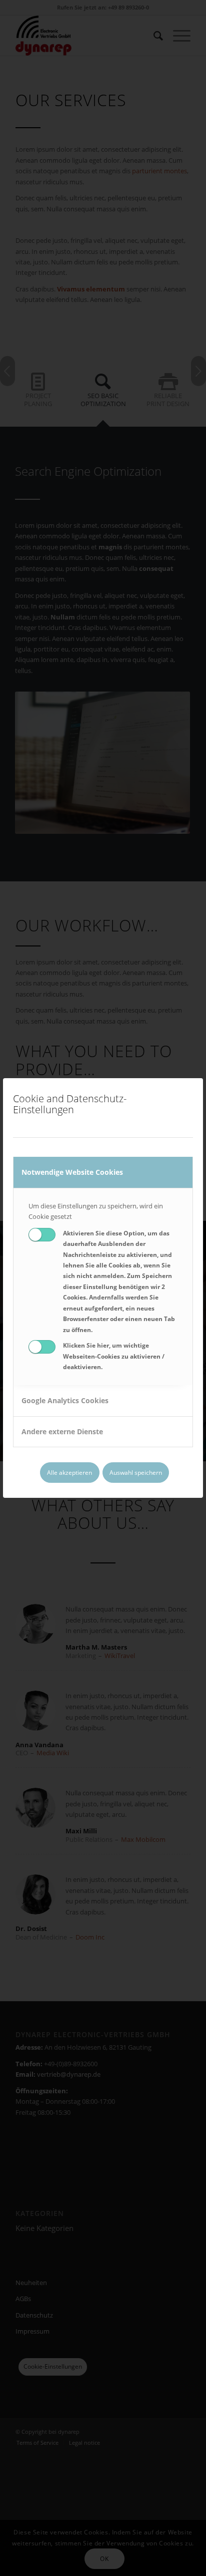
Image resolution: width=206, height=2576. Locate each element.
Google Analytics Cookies (65, 1400)
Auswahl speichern (136, 1473)
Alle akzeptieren (69, 1473)
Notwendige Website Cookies (72, 1172)
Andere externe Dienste (62, 1431)
